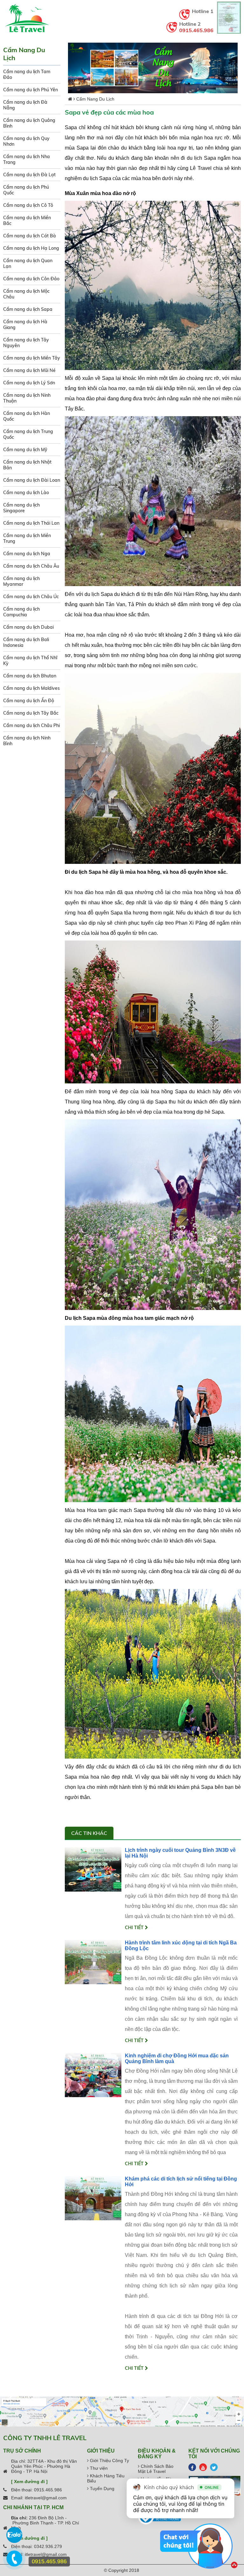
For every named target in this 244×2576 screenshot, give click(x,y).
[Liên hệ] (15, 2562)
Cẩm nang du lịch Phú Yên (30, 90)
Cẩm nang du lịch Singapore (21, 508)
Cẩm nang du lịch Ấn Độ (29, 701)
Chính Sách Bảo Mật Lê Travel (156, 2469)
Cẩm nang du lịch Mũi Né (29, 370)
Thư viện (98, 2468)
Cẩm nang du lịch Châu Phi (31, 725)
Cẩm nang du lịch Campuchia (21, 612)
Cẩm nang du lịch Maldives (31, 688)
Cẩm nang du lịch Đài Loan (32, 480)
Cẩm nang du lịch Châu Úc (31, 597)
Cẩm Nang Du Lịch (95, 99)
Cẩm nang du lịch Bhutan (30, 676)
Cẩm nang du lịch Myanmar (21, 581)
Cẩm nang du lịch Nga (27, 554)
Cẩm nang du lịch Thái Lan (31, 523)
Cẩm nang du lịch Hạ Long (31, 248)
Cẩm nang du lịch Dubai (28, 627)
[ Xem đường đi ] (29, 2481)
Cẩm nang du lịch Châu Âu (31, 566)
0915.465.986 (196, 30)
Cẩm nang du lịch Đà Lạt (29, 175)
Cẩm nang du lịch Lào (26, 493)
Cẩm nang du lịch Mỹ (25, 450)
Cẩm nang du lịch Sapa (28, 309)
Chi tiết (135, 1928)
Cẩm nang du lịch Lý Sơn (29, 383)
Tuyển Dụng (102, 2488)
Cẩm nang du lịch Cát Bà (30, 236)
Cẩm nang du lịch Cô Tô (28, 205)
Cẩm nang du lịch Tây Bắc (31, 713)
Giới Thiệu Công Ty (109, 2460)
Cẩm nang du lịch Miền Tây (32, 358)
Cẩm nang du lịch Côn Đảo (31, 279)
